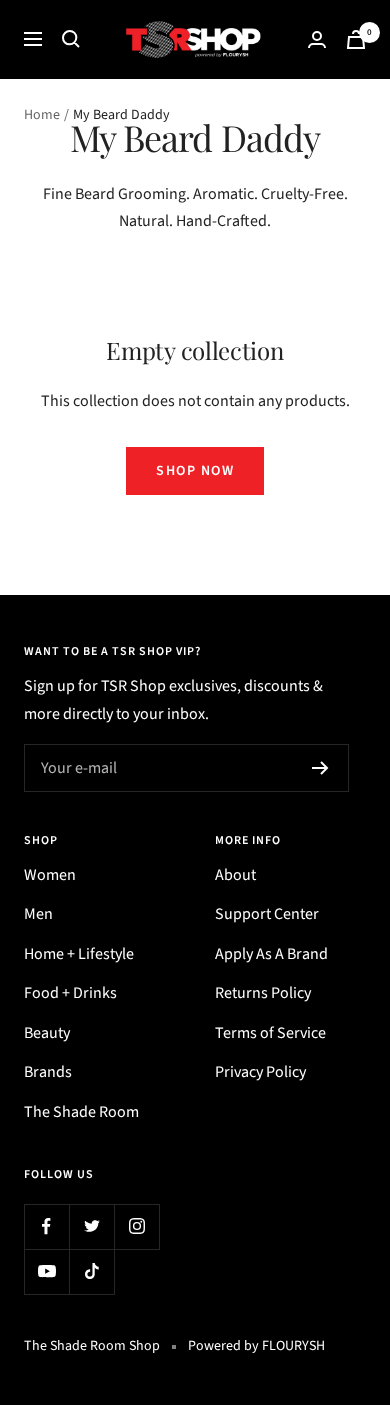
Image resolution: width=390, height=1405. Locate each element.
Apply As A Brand (271, 954)
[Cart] (356, 39)
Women (50, 875)
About (235, 875)
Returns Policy (263, 993)
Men (38, 914)
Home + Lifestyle (79, 954)
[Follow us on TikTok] (91, 1271)
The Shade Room (81, 1112)
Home (42, 115)
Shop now (195, 471)
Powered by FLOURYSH (256, 1346)
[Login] (317, 39)
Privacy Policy (260, 1072)
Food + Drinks (70, 993)
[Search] (71, 39)
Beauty (47, 1033)
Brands (48, 1072)
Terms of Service (270, 1033)
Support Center (267, 914)
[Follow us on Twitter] (91, 1226)
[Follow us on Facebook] (46, 1226)
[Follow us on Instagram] (136, 1226)
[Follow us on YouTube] (46, 1271)
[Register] (320, 768)
